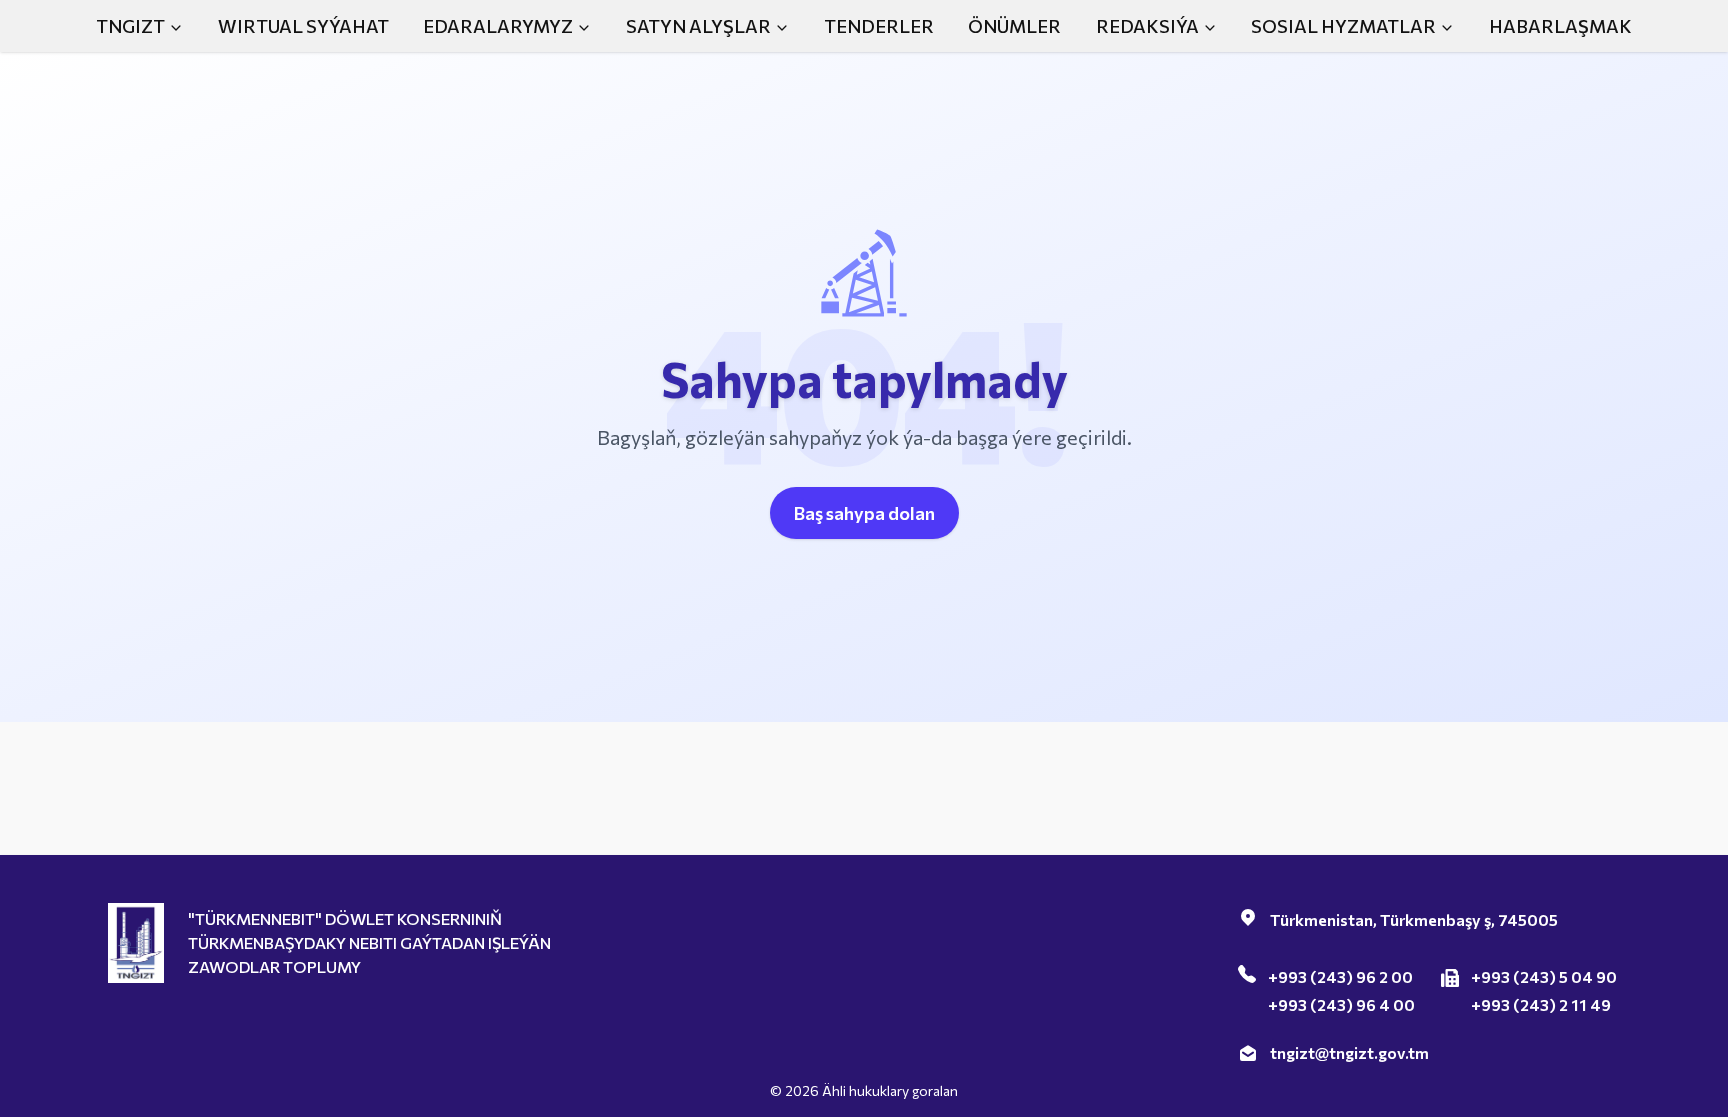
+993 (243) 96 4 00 (1341, 1004)
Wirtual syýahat (303, 26)
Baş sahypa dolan (864, 513)
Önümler (1014, 26)
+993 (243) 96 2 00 (1340, 976)
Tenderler (879, 26)
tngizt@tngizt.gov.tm (1349, 1052)
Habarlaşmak (1560, 26)
